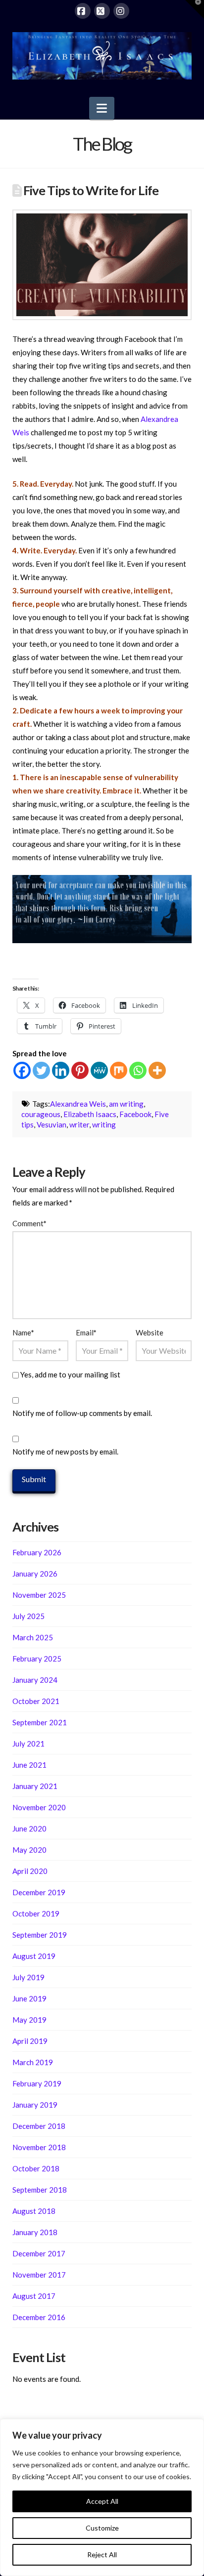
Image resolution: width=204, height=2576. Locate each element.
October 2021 (36, 1701)
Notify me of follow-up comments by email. (82, 1413)
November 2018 (39, 2147)
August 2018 (34, 2211)
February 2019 (37, 2083)
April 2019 (30, 2041)
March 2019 (33, 2062)
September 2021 (40, 1722)
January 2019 (35, 2105)
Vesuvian (51, 1124)
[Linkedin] (61, 1070)
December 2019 (39, 1892)
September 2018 (40, 2190)
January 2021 (35, 1786)
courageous (41, 1114)
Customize (102, 2528)
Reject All (102, 2555)
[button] (102, 108)
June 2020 (29, 1828)
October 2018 (36, 2168)
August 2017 (34, 2296)
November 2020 (39, 1807)
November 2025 (39, 1595)
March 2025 (33, 1637)
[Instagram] (121, 11)
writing (104, 1124)
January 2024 (35, 1680)
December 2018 (39, 2126)
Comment (29, 1223)
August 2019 (34, 1956)
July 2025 (28, 1616)
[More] (157, 1070)
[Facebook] (83, 11)
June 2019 (29, 1998)
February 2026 (37, 1552)
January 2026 (35, 1574)
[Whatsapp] (138, 1070)
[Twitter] (41, 1070)
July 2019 (28, 1977)
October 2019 (36, 1913)
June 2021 (29, 1765)
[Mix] (119, 1070)
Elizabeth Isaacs (90, 1114)
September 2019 (40, 1935)
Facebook (135, 1114)
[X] (102, 11)
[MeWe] (99, 1070)
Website (150, 1332)
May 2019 (29, 2020)
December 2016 (39, 2317)
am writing (126, 1104)
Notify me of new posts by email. (65, 1452)
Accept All (102, 2501)
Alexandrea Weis (78, 1104)
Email (86, 1332)
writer (79, 1124)
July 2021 (28, 1744)
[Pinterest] (80, 1070)
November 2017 (39, 2275)
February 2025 (37, 1659)
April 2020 (30, 1871)
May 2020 (29, 1850)
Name (23, 1332)
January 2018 (35, 2232)
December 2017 (39, 2253)
